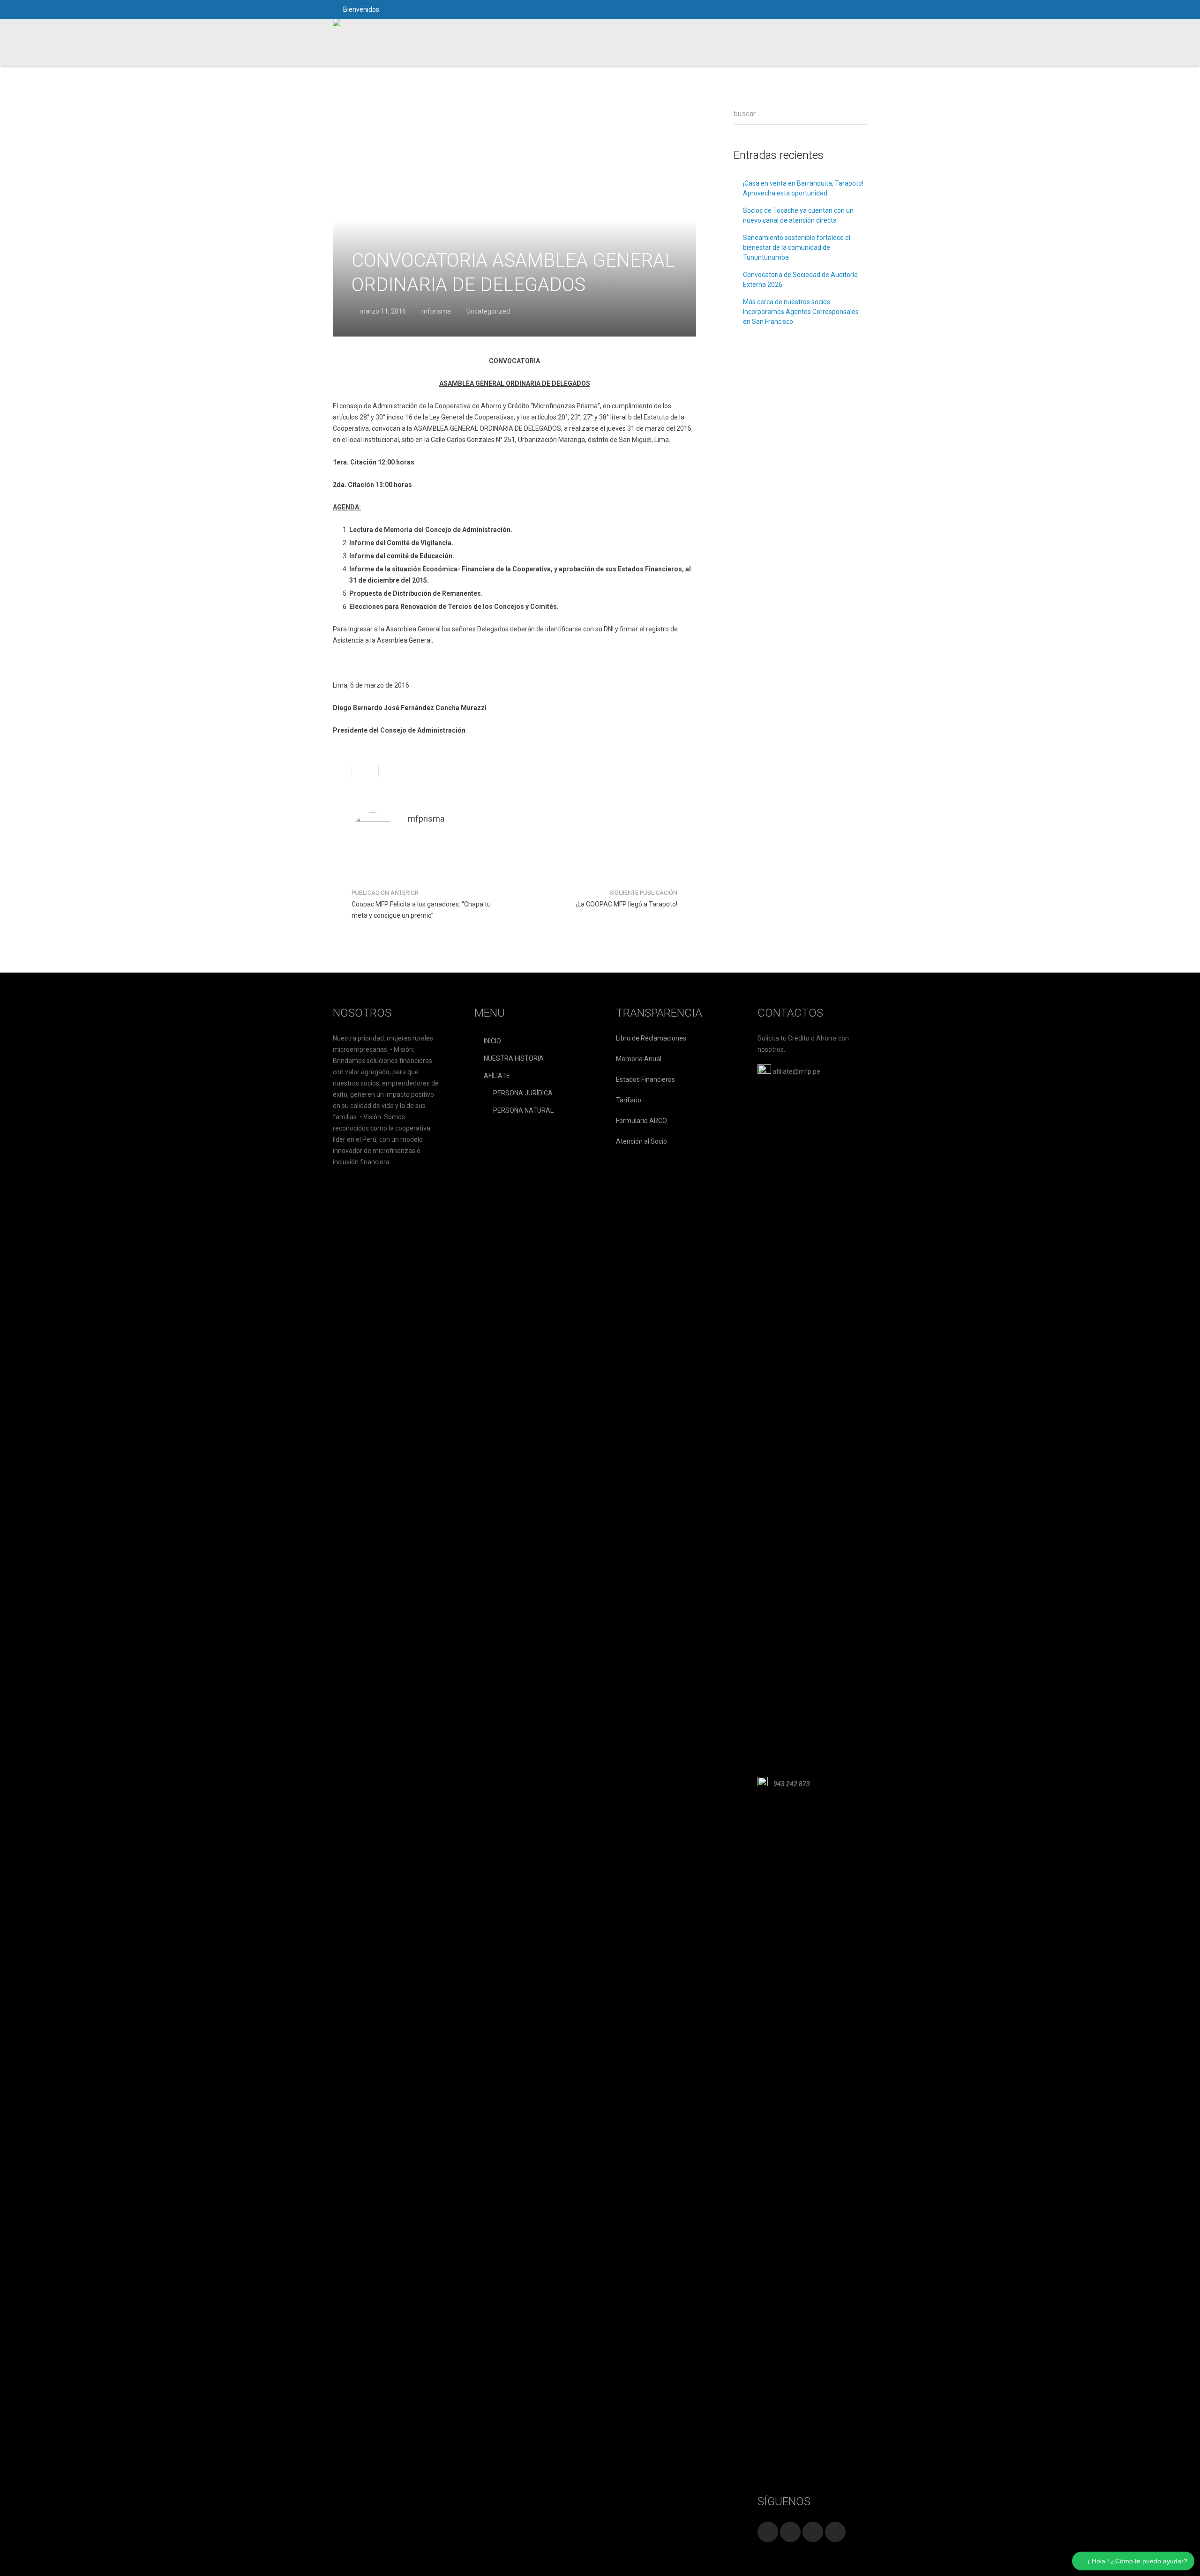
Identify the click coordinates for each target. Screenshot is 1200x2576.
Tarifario (629, 1100)
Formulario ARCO (641, 1121)
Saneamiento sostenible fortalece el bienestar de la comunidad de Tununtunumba (797, 247)
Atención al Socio (641, 1141)
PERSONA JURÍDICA (523, 1093)
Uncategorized (488, 311)
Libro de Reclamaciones (651, 1038)
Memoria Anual (639, 1059)
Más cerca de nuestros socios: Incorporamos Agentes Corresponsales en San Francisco (801, 312)
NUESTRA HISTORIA (514, 1058)
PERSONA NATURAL (523, 1110)
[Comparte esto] (342, 771)
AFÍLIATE (497, 1076)
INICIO (492, 1041)
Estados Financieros (645, 1079)
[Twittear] (365, 771)
